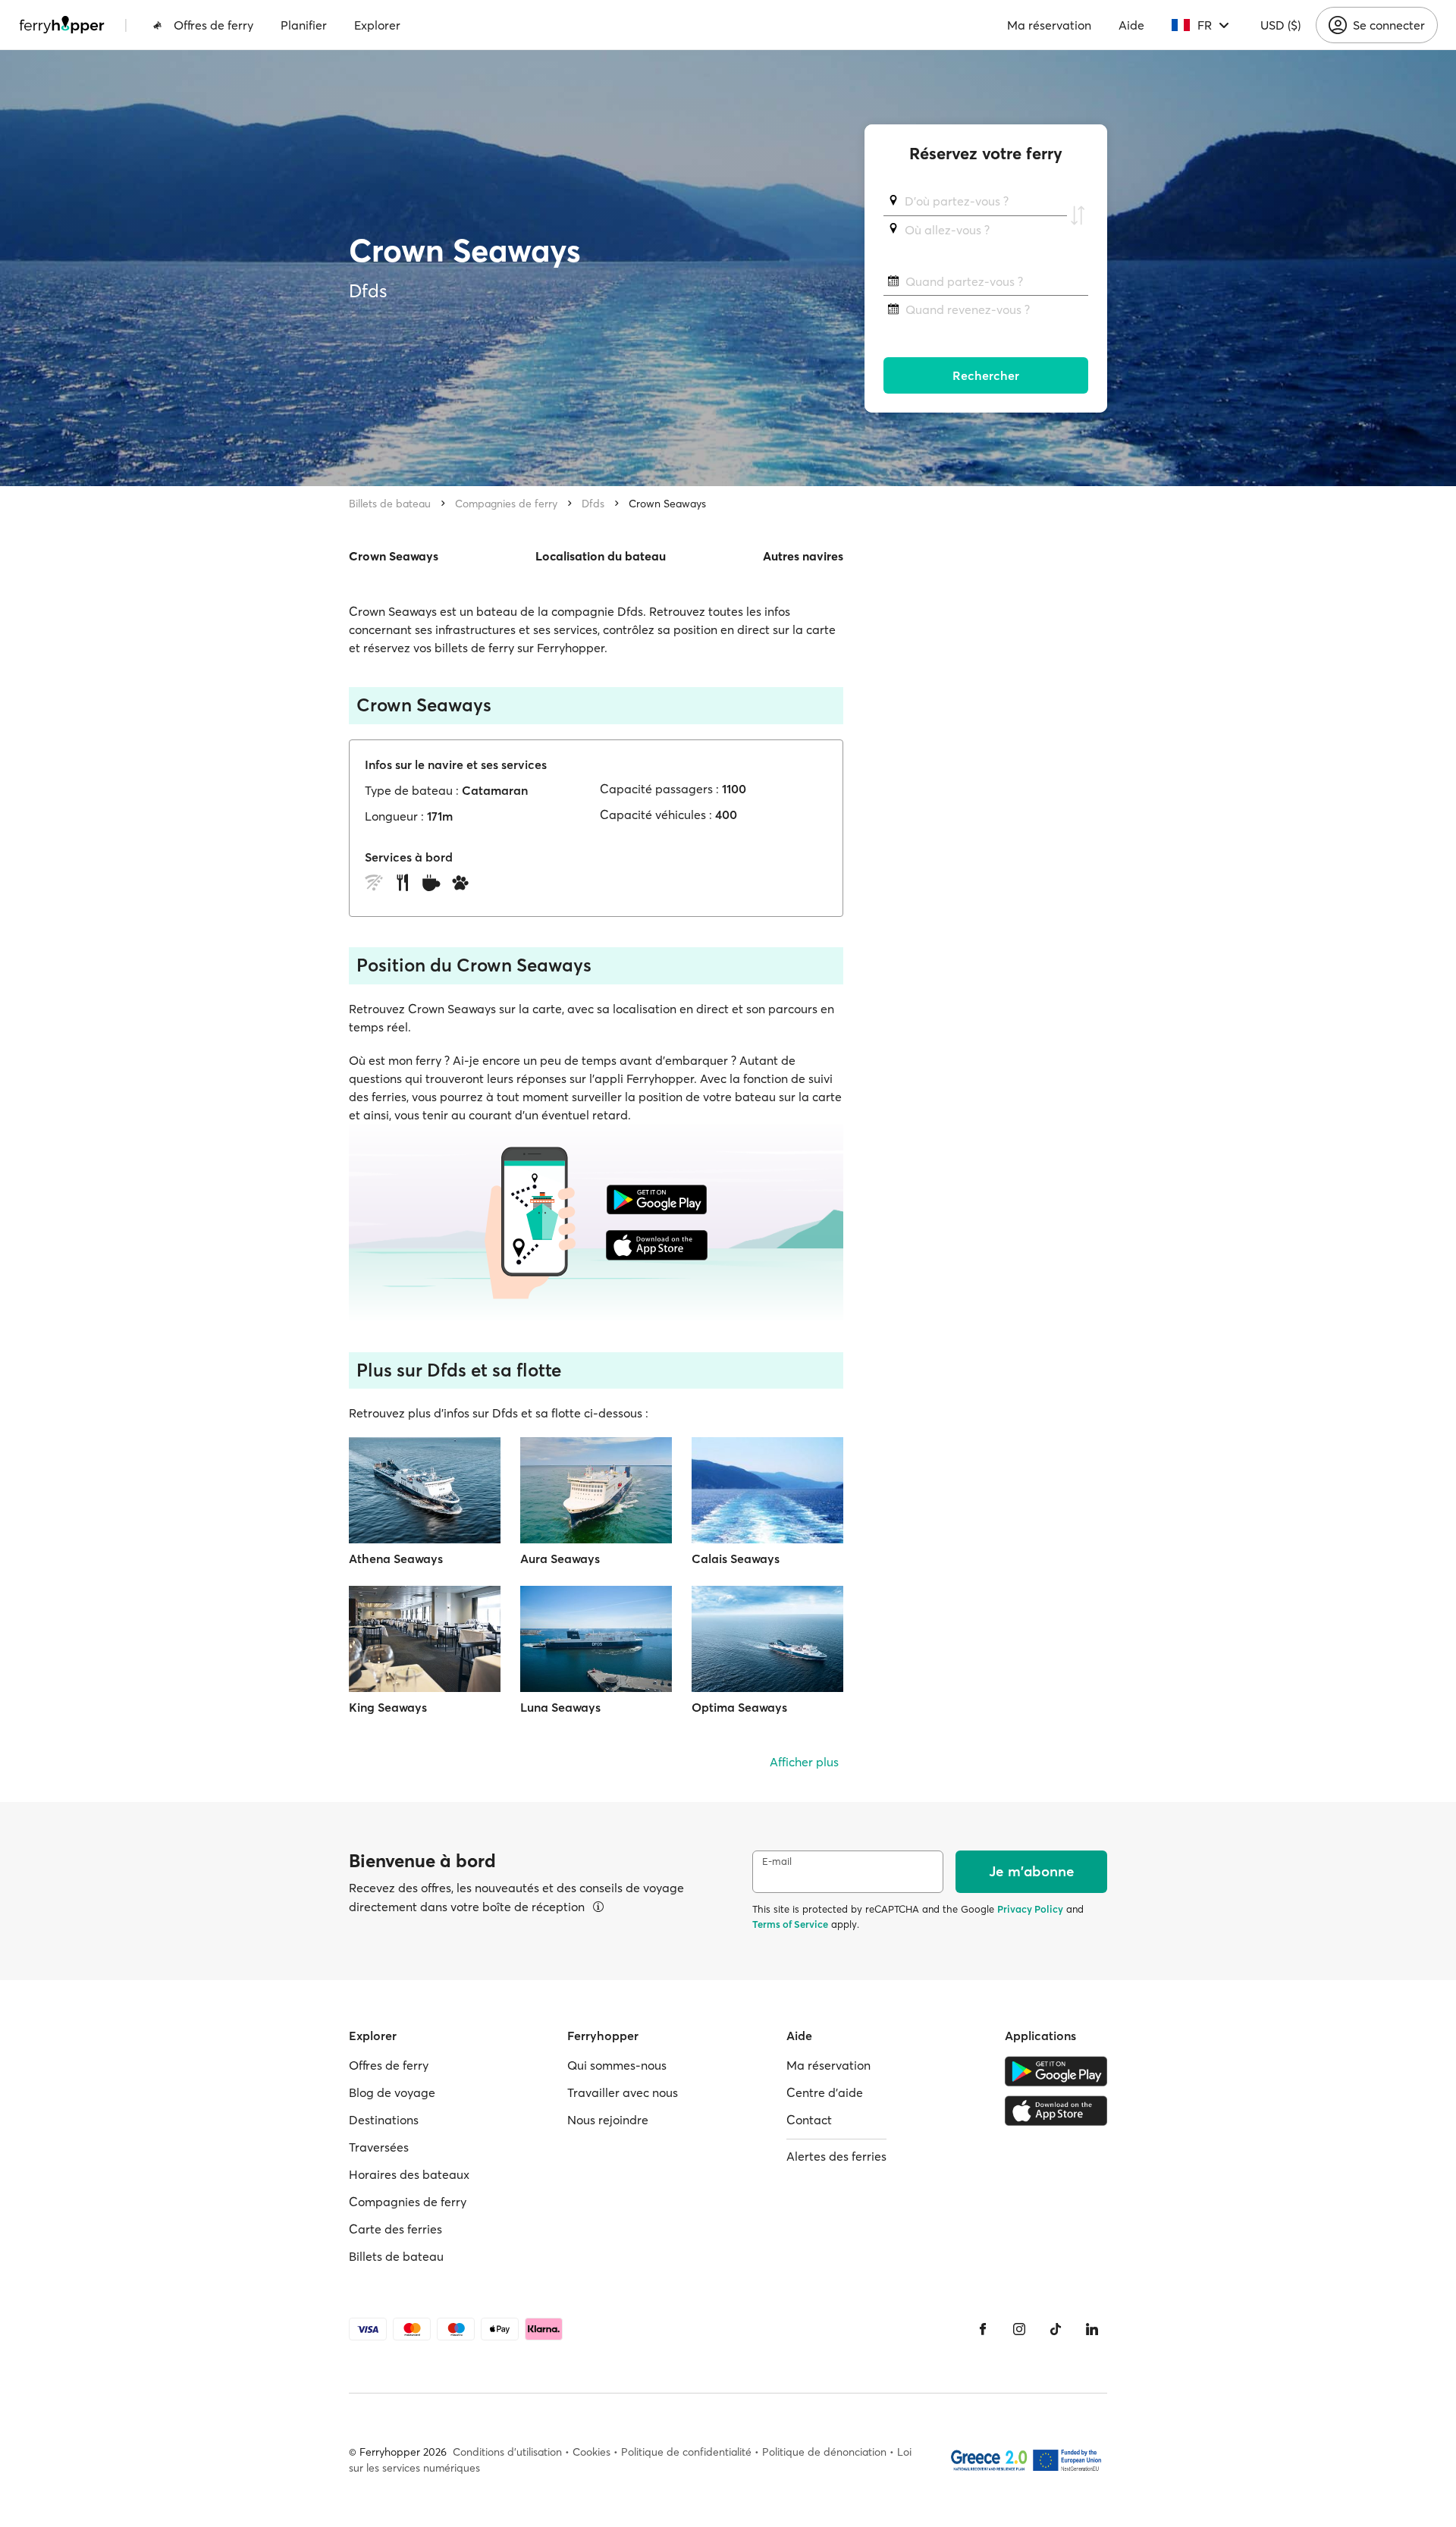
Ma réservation (1049, 25)
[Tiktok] (1056, 2329)
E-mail (777, 1862)
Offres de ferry (213, 25)
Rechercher (986, 375)
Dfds (593, 504)
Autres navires (803, 556)
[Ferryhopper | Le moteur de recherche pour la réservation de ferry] (62, 25)
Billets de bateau (390, 504)
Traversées (379, 2147)
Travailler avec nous (623, 2092)
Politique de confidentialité (686, 2452)
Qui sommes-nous (617, 2065)
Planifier (304, 25)
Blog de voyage (392, 2092)
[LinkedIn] (1092, 2329)
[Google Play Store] (1056, 2071)
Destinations (384, 2120)
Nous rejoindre (608, 2120)
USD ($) (1280, 25)
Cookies (591, 2452)
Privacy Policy (1030, 1909)
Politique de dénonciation (824, 2452)
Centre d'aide (825, 2092)
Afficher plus (804, 1762)
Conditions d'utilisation (507, 2452)
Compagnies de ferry (506, 504)
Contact (809, 2120)
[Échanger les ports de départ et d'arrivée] (1078, 215)
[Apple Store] (1056, 2111)
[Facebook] (983, 2329)
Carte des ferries (395, 2229)
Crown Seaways (667, 504)
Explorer (377, 25)
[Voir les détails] (598, 1907)
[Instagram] (1019, 2329)
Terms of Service (790, 1924)
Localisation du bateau (601, 556)
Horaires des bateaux (409, 2174)
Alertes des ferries (836, 2156)
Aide (1131, 25)
